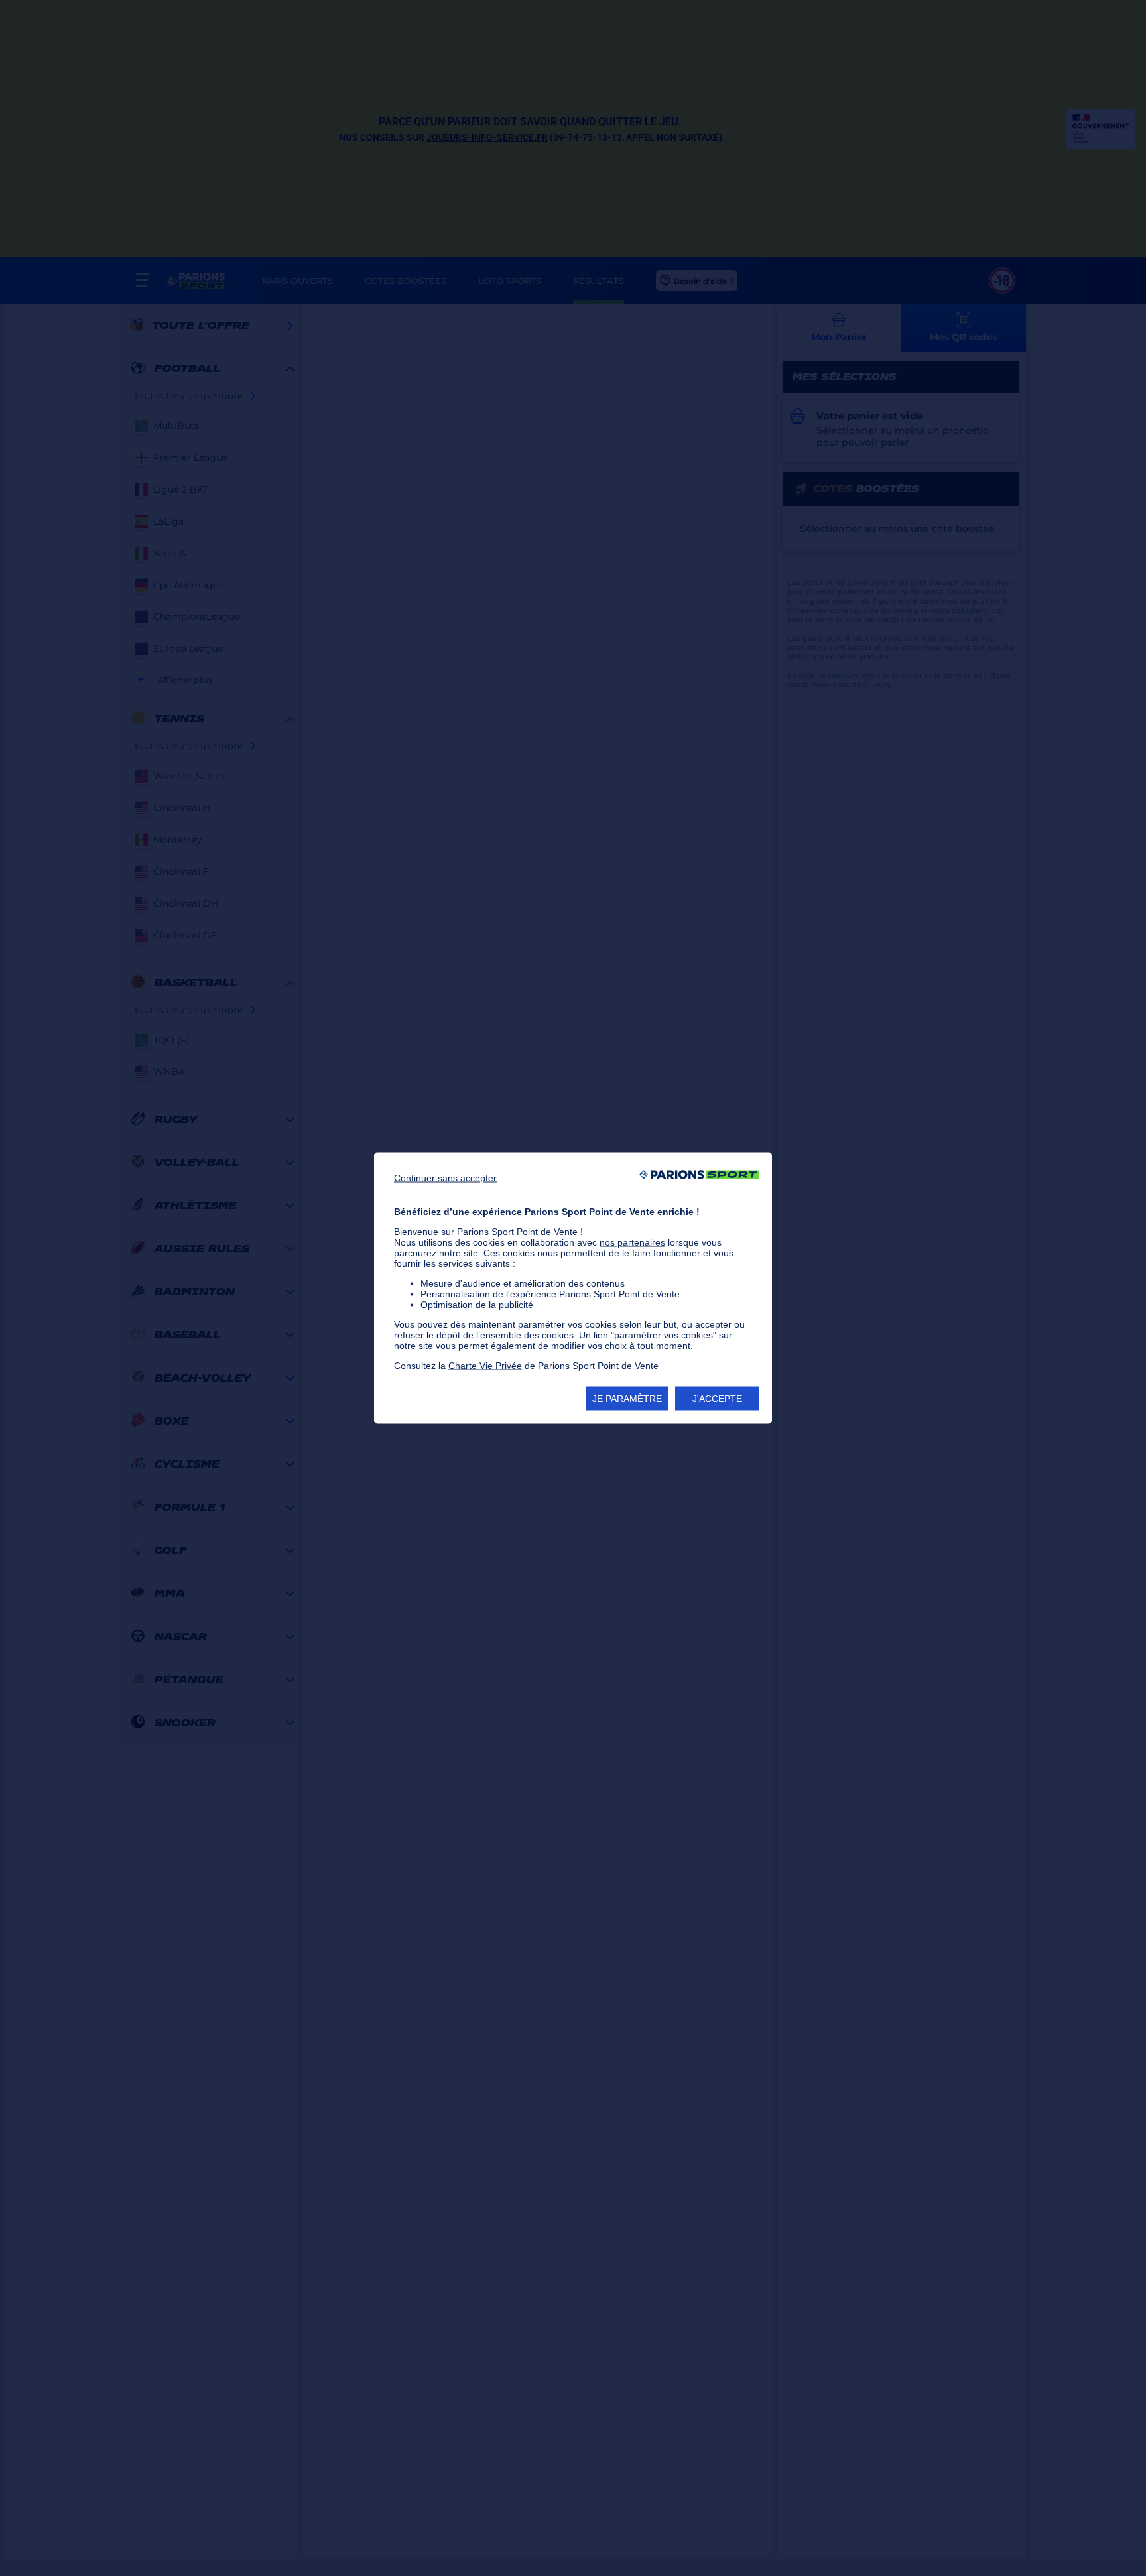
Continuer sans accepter (445, 1178)
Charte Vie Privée (485, 1366)
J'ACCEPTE (717, 1399)
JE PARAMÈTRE (627, 1399)
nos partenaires (632, 1242)
